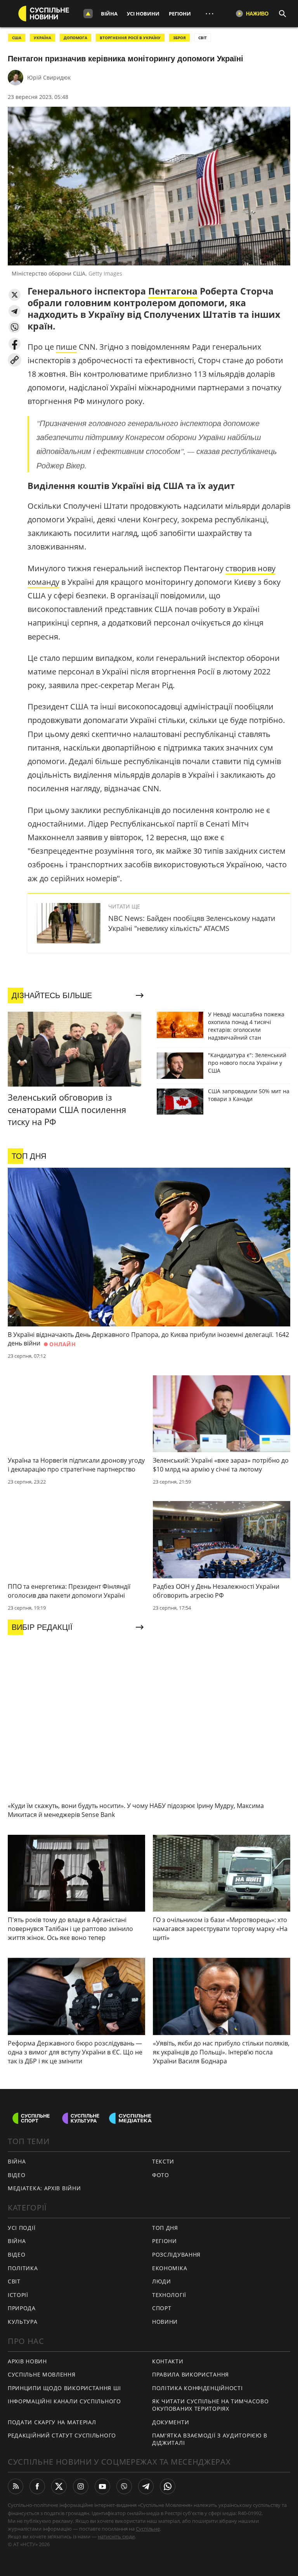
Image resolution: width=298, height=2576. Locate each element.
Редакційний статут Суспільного (62, 2435)
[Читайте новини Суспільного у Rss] (16, 2486)
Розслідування (176, 2254)
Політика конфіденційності (198, 2388)
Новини (165, 2322)
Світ (14, 2281)
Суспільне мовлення (42, 2374)
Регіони (180, 14)
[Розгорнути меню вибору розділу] (88, 14)
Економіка (170, 2268)
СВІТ (203, 38)
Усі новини (143, 14)
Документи (171, 2422)
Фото (161, 2175)
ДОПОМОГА (75, 38)
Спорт (162, 2308)
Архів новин (27, 2361)
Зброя (179, 38)
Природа (22, 2308)
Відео (17, 2175)
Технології (169, 2295)
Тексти (163, 2161)
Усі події (22, 2228)
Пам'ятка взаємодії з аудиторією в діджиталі (210, 2439)
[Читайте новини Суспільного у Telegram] (146, 2486)
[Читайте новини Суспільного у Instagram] (81, 2486)
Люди (162, 2281)
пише (66, 347)
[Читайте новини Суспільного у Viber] (124, 2486)
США (17, 38)
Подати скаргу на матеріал (52, 2422)
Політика (23, 2268)
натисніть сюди (116, 2536)
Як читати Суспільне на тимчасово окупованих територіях (210, 2405)
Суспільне (148, 2529)
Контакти (168, 2361)
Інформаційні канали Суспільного (64, 2401)
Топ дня (165, 2228)
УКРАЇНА (42, 38)
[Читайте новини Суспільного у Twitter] (59, 2486)
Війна (109, 14)
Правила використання (191, 2374)
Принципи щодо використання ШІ (64, 2388)
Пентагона (173, 291)
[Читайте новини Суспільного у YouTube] (102, 2486)
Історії (18, 2295)
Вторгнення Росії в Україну (130, 38)
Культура (23, 2322)
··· (210, 13)
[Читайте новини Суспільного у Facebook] (37, 2486)
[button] (15, 295)
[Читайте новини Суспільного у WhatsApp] (168, 2486)
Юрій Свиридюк (49, 77)
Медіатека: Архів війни (44, 2188)
